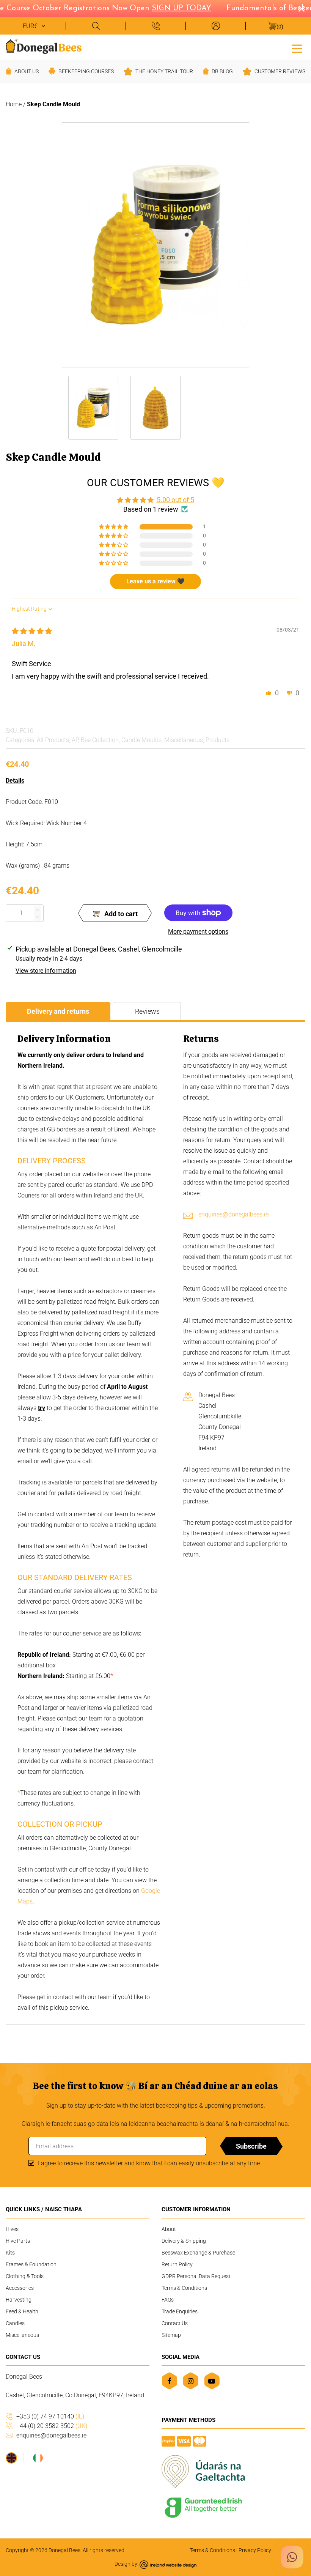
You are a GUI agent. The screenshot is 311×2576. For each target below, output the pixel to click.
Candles (15, 2323)
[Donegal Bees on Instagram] (191, 2381)
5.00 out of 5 (175, 500)
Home (14, 104)
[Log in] (215, 26)
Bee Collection (100, 740)
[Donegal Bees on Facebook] (169, 2381)
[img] (32, 631)
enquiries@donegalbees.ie (233, 1214)
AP (75, 740)
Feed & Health (22, 2311)
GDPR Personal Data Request (196, 2276)
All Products (53, 740)
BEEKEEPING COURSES (86, 71)
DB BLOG (222, 71)
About (169, 2229)
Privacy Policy (255, 2550)
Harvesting (19, 2300)
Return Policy (177, 2264)
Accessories (20, 2288)
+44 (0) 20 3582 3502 (52, 2426)
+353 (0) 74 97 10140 (50, 2416)
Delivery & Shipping (184, 2241)
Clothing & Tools (25, 2276)
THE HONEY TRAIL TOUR (164, 71)
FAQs (168, 2300)
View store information (46, 971)
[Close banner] (302, 9)
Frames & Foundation (31, 2264)
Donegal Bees (64, 2550)
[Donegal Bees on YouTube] (212, 2381)
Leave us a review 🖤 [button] (155, 581)
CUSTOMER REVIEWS (280, 71)
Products (218, 740)
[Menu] (297, 48)
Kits (10, 2253)
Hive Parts (18, 2241)
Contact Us (175, 2323)
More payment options (198, 932)
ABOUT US (27, 71)
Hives (12, 2229)
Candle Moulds (141, 740)
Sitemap (171, 2335)
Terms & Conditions (184, 2288)
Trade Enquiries (180, 2311)
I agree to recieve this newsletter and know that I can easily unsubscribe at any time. (150, 2163)
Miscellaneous (184, 740)
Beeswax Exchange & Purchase (198, 2253)
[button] (114, 527)
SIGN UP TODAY (170, 8)
